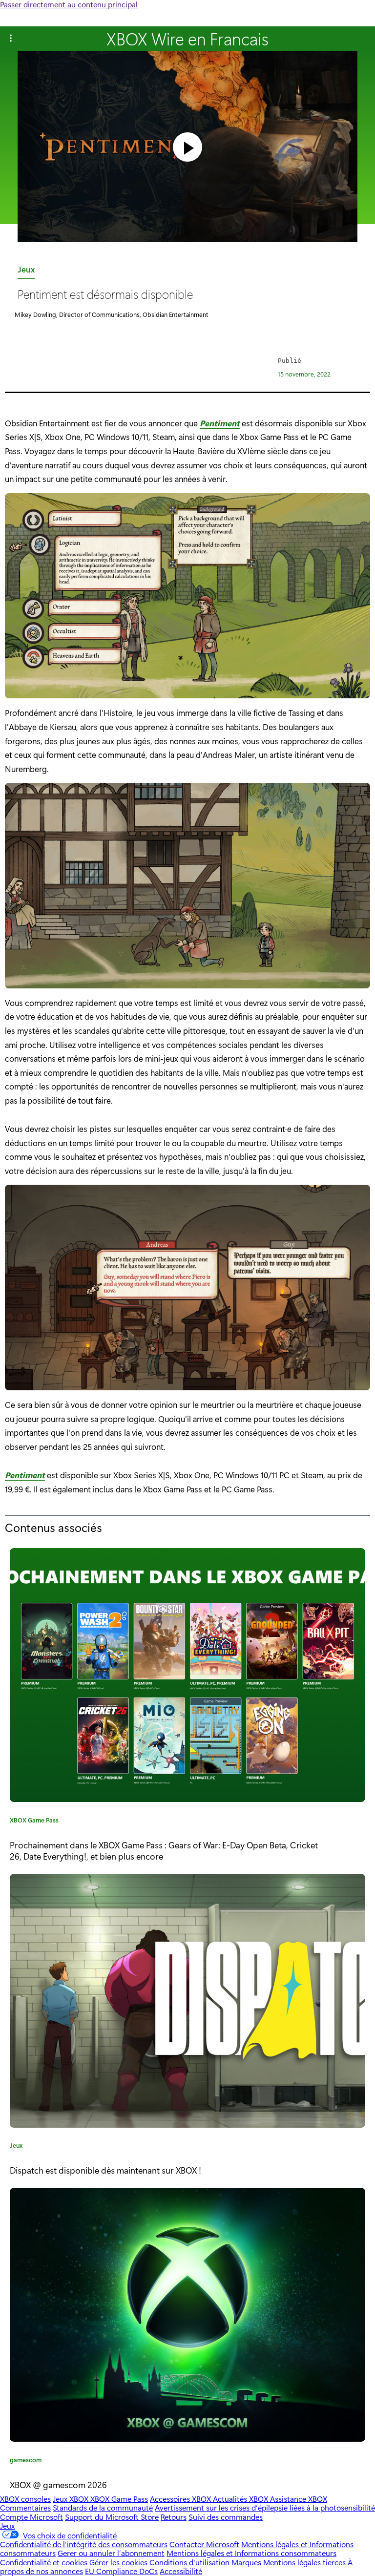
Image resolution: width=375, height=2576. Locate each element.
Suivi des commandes (226, 2517)
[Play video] (187, 147)
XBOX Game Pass (34, 1822)
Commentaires (25, 2507)
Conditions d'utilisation (189, 2562)
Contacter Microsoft (204, 2544)
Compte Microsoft (31, 2517)
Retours (174, 2517)
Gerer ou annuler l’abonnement (111, 2553)
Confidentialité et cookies (44, 2562)
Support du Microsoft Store (112, 2517)
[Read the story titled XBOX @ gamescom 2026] (187, 2315)
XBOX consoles (25, 2499)
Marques (246, 2562)
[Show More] (11, 39)
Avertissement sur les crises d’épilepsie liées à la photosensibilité (265, 2507)
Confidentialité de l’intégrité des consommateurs (84, 2544)
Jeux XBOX (72, 2499)
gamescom (26, 2461)
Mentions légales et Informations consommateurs (251, 2553)
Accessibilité (181, 2571)
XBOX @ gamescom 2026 (58, 2484)
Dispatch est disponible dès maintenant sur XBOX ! (105, 2170)
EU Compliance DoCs (121, 2571)
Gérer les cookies (118, 2562)
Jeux (26, 271)
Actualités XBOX (241, 2499)
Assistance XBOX (299, 2499)
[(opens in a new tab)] (187, 2001)
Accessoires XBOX (181, 2499)
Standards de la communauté (103, 2507)
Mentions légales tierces (304, 2562)
